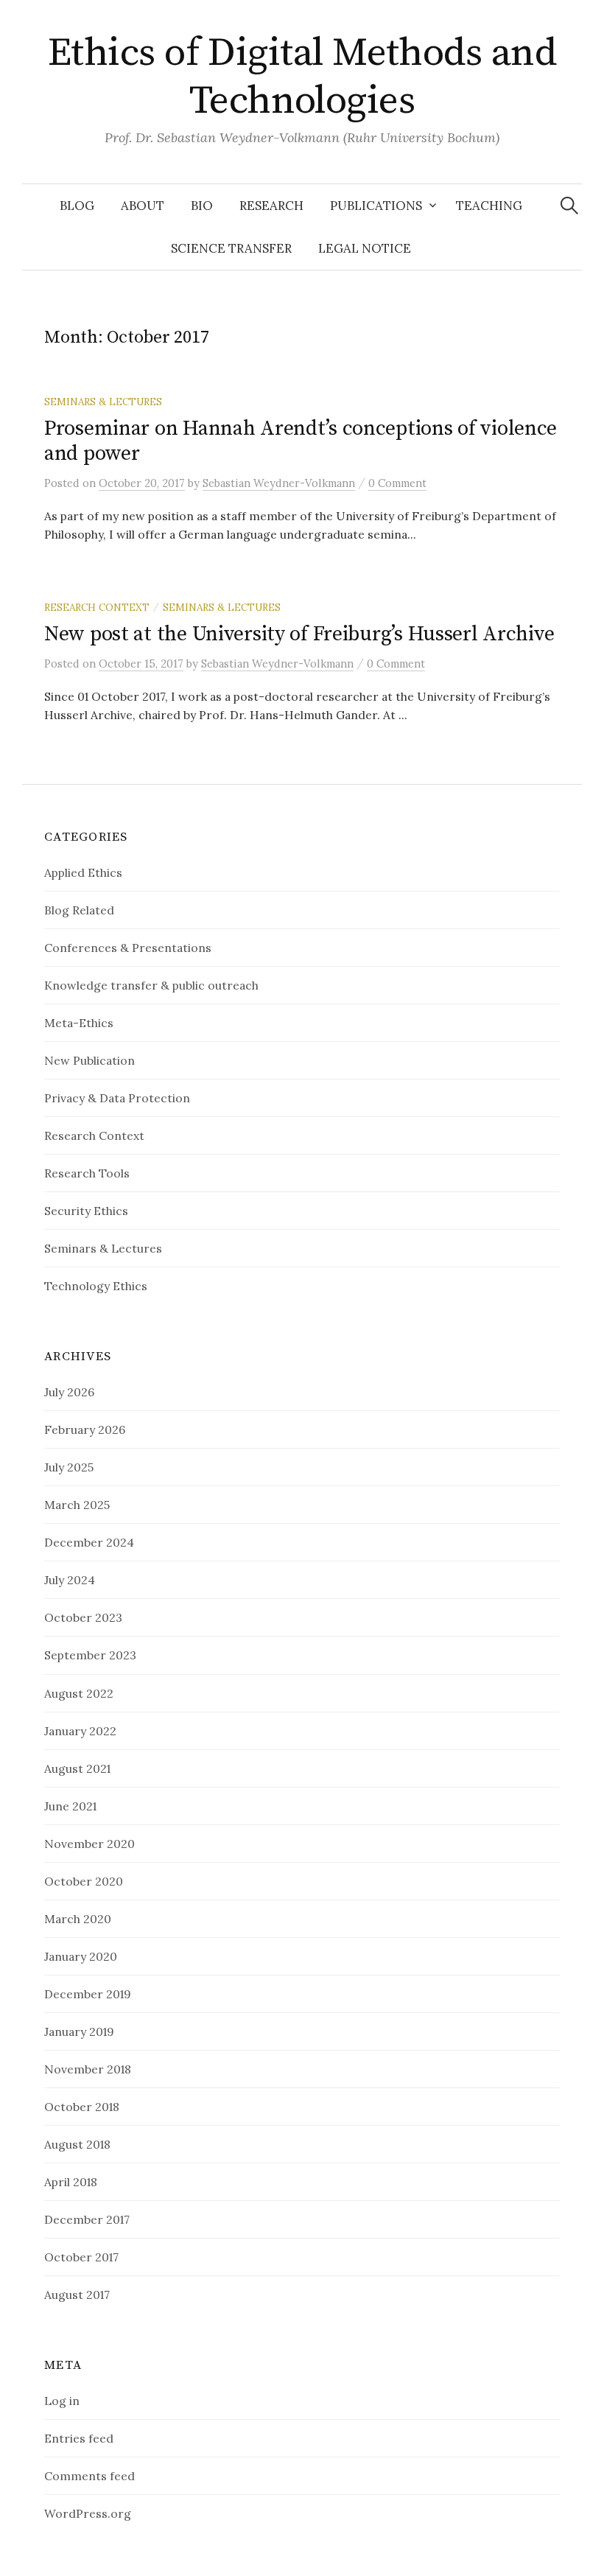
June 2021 (70, 1806)
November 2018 (88, 2069)
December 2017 (87, 2219)
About (143, 206)
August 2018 (77, 2144)
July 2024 (70, 1580)
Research (271, 206)
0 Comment (397, 483)
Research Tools (87, 1173)
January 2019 (79, 2031)
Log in (62, 2401)
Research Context (97, 607)
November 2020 (89, 1844)
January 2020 (81, 1956)
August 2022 (79, 1693)
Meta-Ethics (79, 1023)
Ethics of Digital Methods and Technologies (302, 77)
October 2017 (81, 2257)
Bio (202, 206)
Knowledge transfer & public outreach (151, 985)
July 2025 (69, 1467)
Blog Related (79, 910)
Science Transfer (231, 248)
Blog (77, 206)
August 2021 (77, 1768)
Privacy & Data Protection (117, 1098)
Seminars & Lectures (103, 402)
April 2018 (71, 2182)
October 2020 (84, 1881)
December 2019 (88, 1994)
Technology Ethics (96, 1286)
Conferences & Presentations (128, 948)
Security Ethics (86, 1211)
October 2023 (83, 1617)
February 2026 (85, 1429)
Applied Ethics (83, 872)
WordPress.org (88, 2513)
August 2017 (77, 2295)
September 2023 (90, 1655)
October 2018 (82, 2107)
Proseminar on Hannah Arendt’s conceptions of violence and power (301, 441)
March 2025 (77, 1505)
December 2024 (89, 1542)
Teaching (489, 206)
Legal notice (365, 248)
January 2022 (80, 1731)
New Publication (89, 1060)
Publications (376, 206)
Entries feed (79, 2438)
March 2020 (78, 1919)
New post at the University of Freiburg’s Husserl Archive (299, 634)
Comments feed (89, 2476)
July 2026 (69, 1392)
